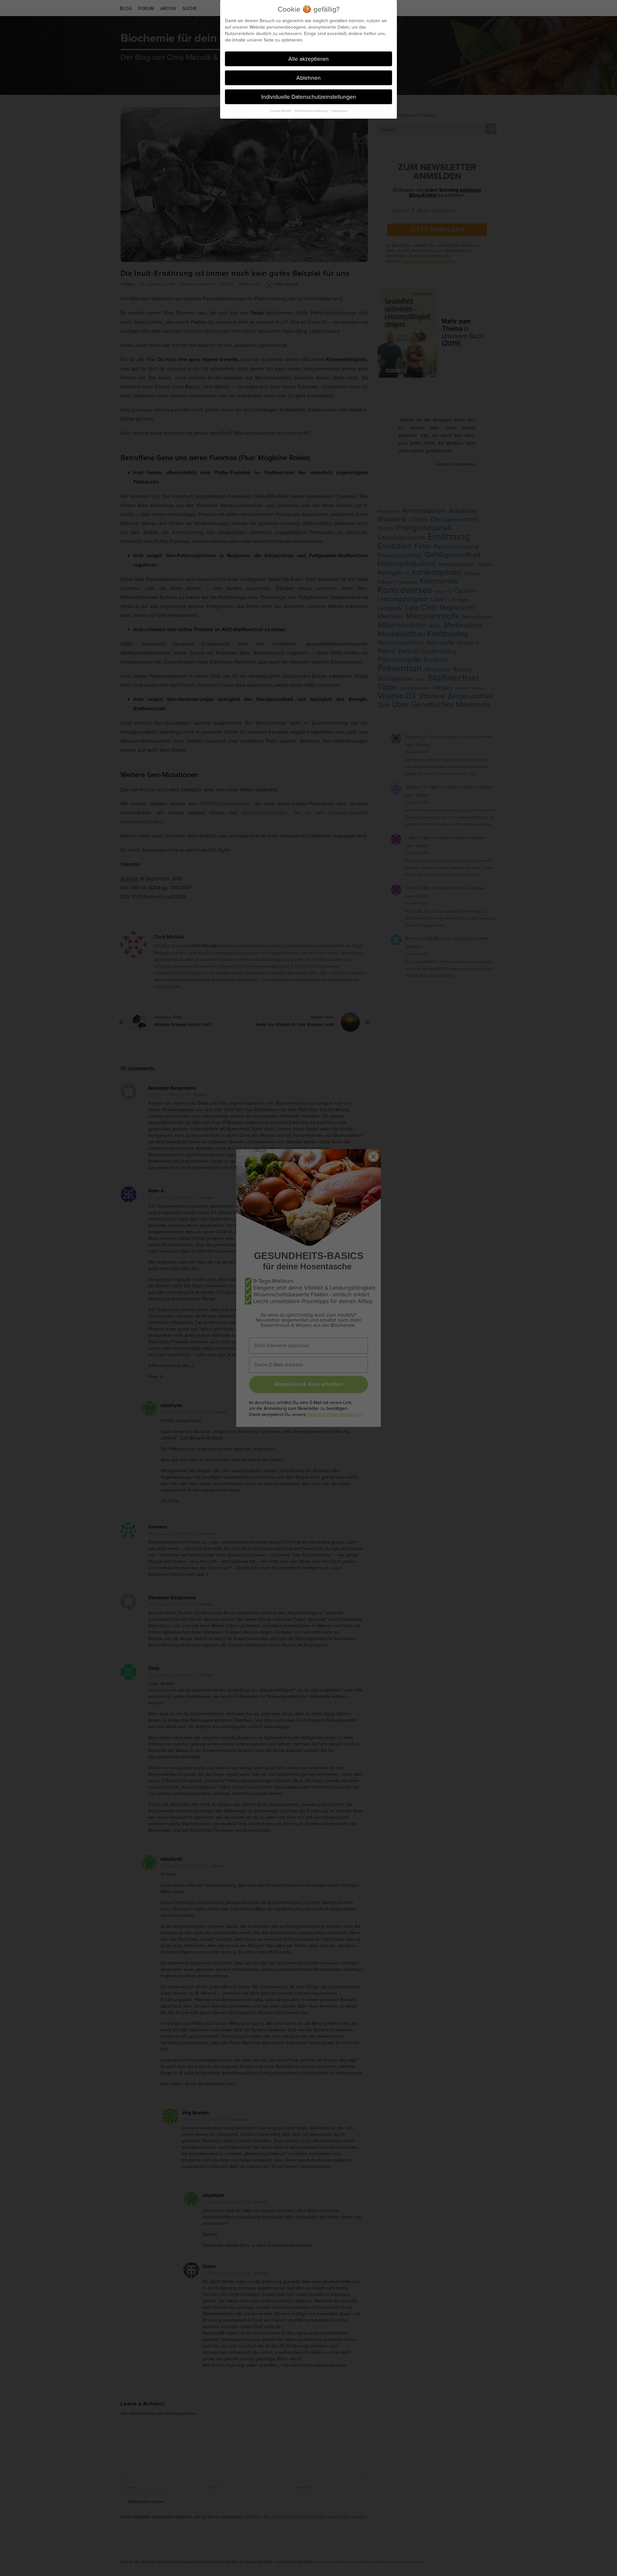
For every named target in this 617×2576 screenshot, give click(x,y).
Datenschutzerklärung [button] (312, 111)
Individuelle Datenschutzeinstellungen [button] (309, 97)
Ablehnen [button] (308, 78)
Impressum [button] (339, 111)
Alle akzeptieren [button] (308, 59)
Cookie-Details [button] (281, 111)
